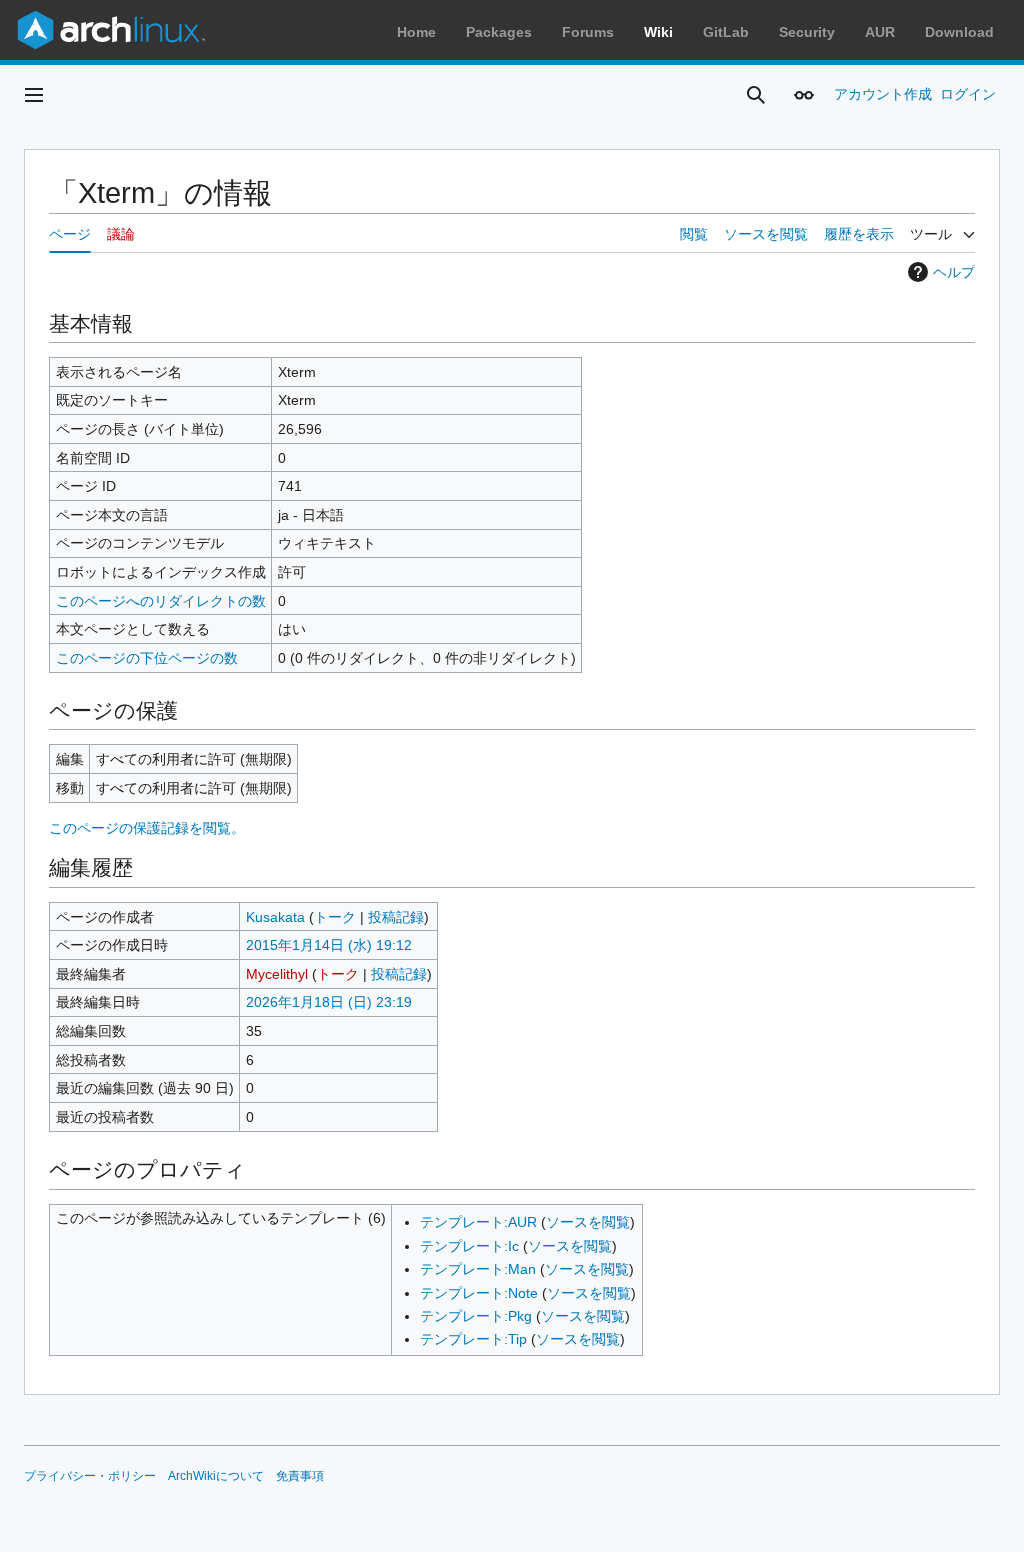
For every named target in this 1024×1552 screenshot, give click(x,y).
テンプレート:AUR (478, 1222)
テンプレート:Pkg (476, 1316)
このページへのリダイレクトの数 (161, 601)
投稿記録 (396, 917)
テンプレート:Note (479, 1293)
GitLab (726, 32)
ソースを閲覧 (588, 1222)
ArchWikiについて (216, 1476)
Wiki (658, 32)
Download (959, 32)
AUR (880, 32)
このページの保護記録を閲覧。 (147, 828)
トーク (335, 917)
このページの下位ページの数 (147, 658)
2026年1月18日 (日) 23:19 (329, 1002)
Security (807, 32)
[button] (34, 95)
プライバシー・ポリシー (90, 1476)
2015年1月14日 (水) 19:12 (329, 945)
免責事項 (300, 1476)
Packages (499, 32)
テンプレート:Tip (473, 1339)
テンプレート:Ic (469, 1246)
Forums (588, 32)
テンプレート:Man (478, 1269)
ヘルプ (954, 272)
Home (416, 32)
